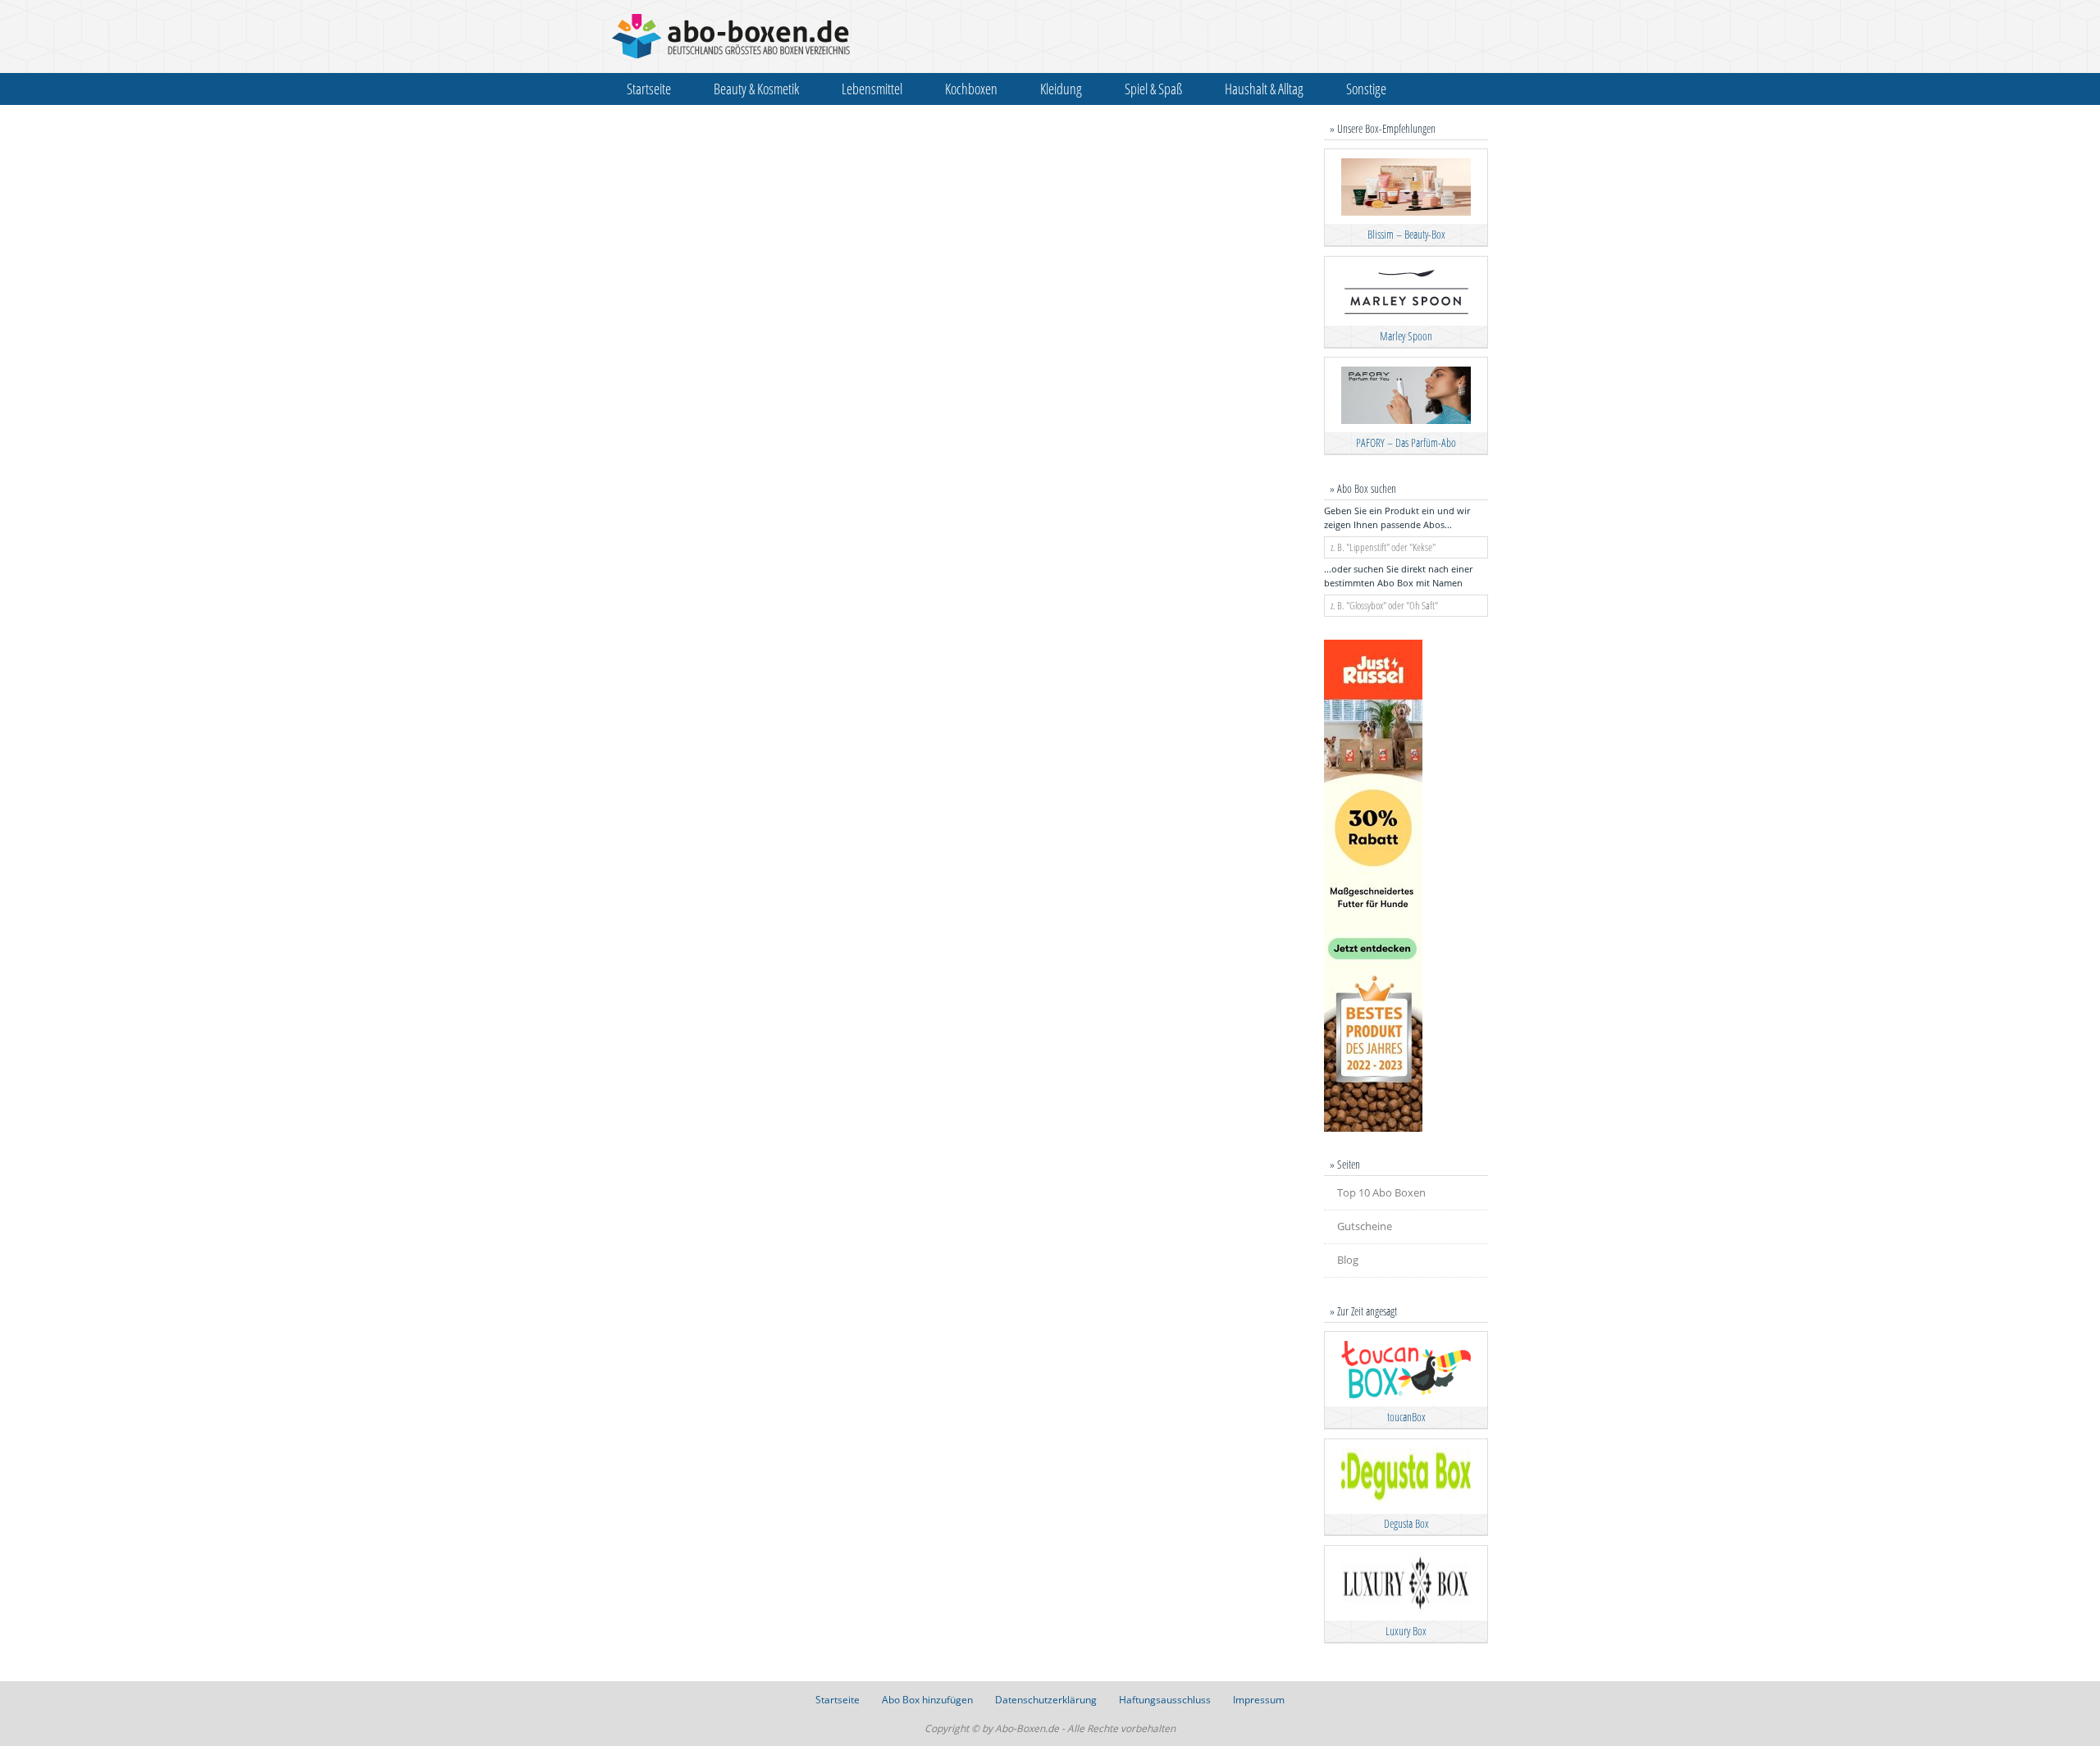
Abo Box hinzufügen (927, 1700)
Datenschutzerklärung (1046, 1700)
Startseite (649, 89)
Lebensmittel (872, 89)
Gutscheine (1365, 1226)
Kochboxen (971, 89)
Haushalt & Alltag (1264, 89)
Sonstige (1366, 89)
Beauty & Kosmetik (756, 89)
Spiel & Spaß (1153, 89)
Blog (1348, 1260)
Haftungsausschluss (1165, 1700)
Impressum (1259, 1700)
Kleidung (1061, 89)
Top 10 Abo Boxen (1381, 1192)
